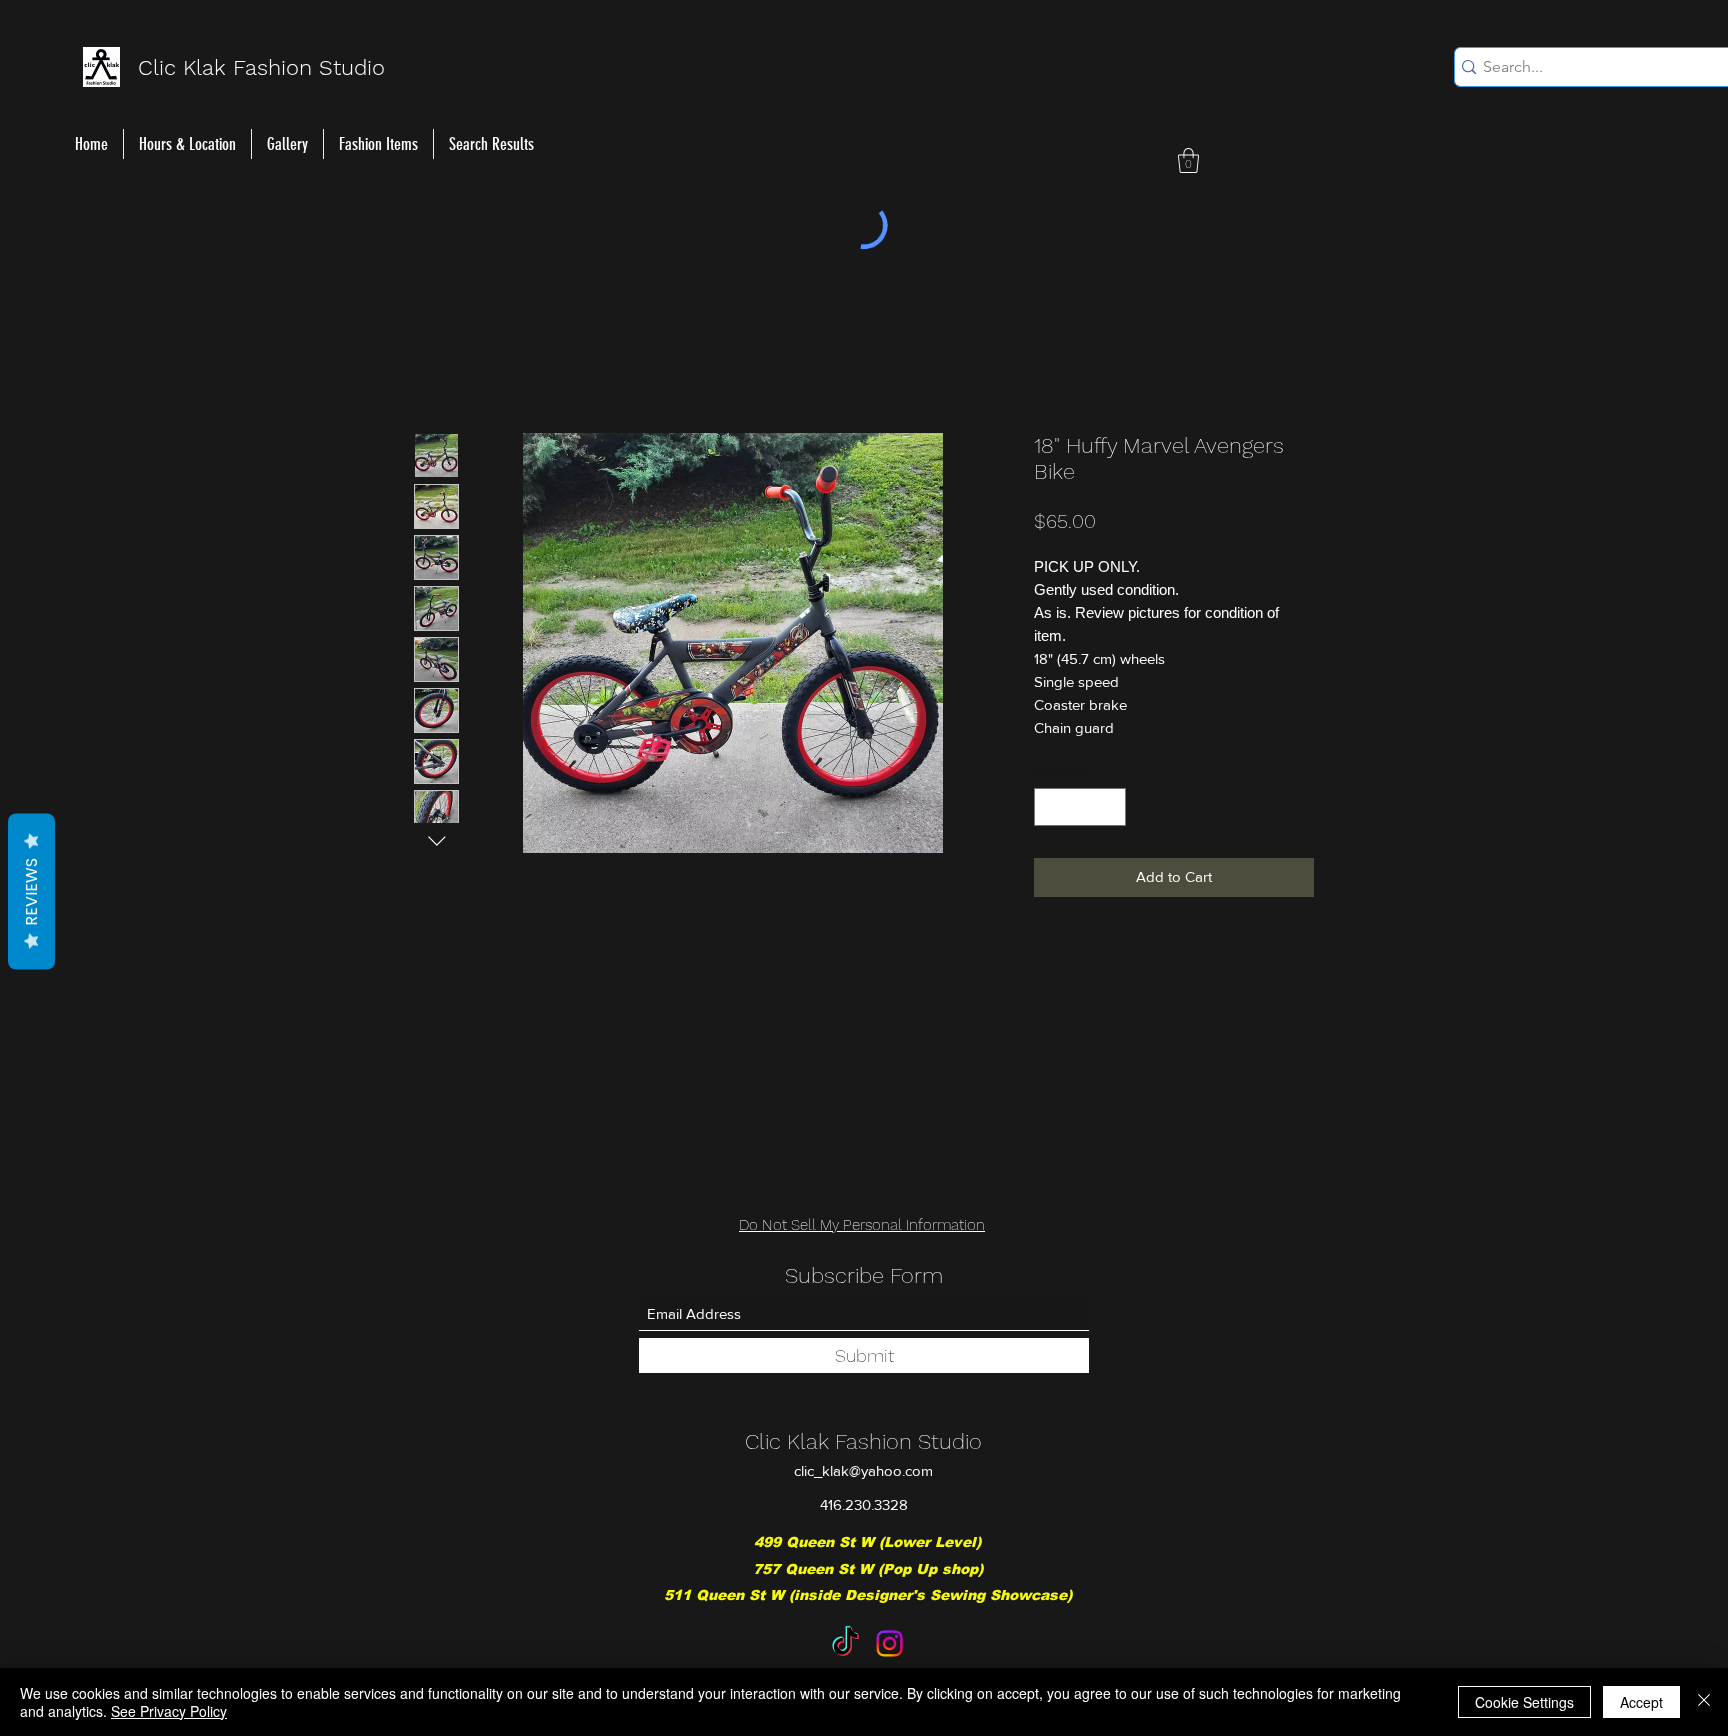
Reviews (31, 892)
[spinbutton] (1080, 810)
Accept (1641, 1702)
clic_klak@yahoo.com (863, 1470)
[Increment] (1110, 810)
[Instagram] (889, 1643)
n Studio (342, 67)
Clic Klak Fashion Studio (863, 1441)
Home (436, 363)
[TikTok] (845, 1643)
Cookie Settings (1524, 1702)
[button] (1188, 160)
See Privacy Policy (169, 1711)
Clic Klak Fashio (218, 67)
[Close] (1704, 1702)
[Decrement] (1050, 810)
